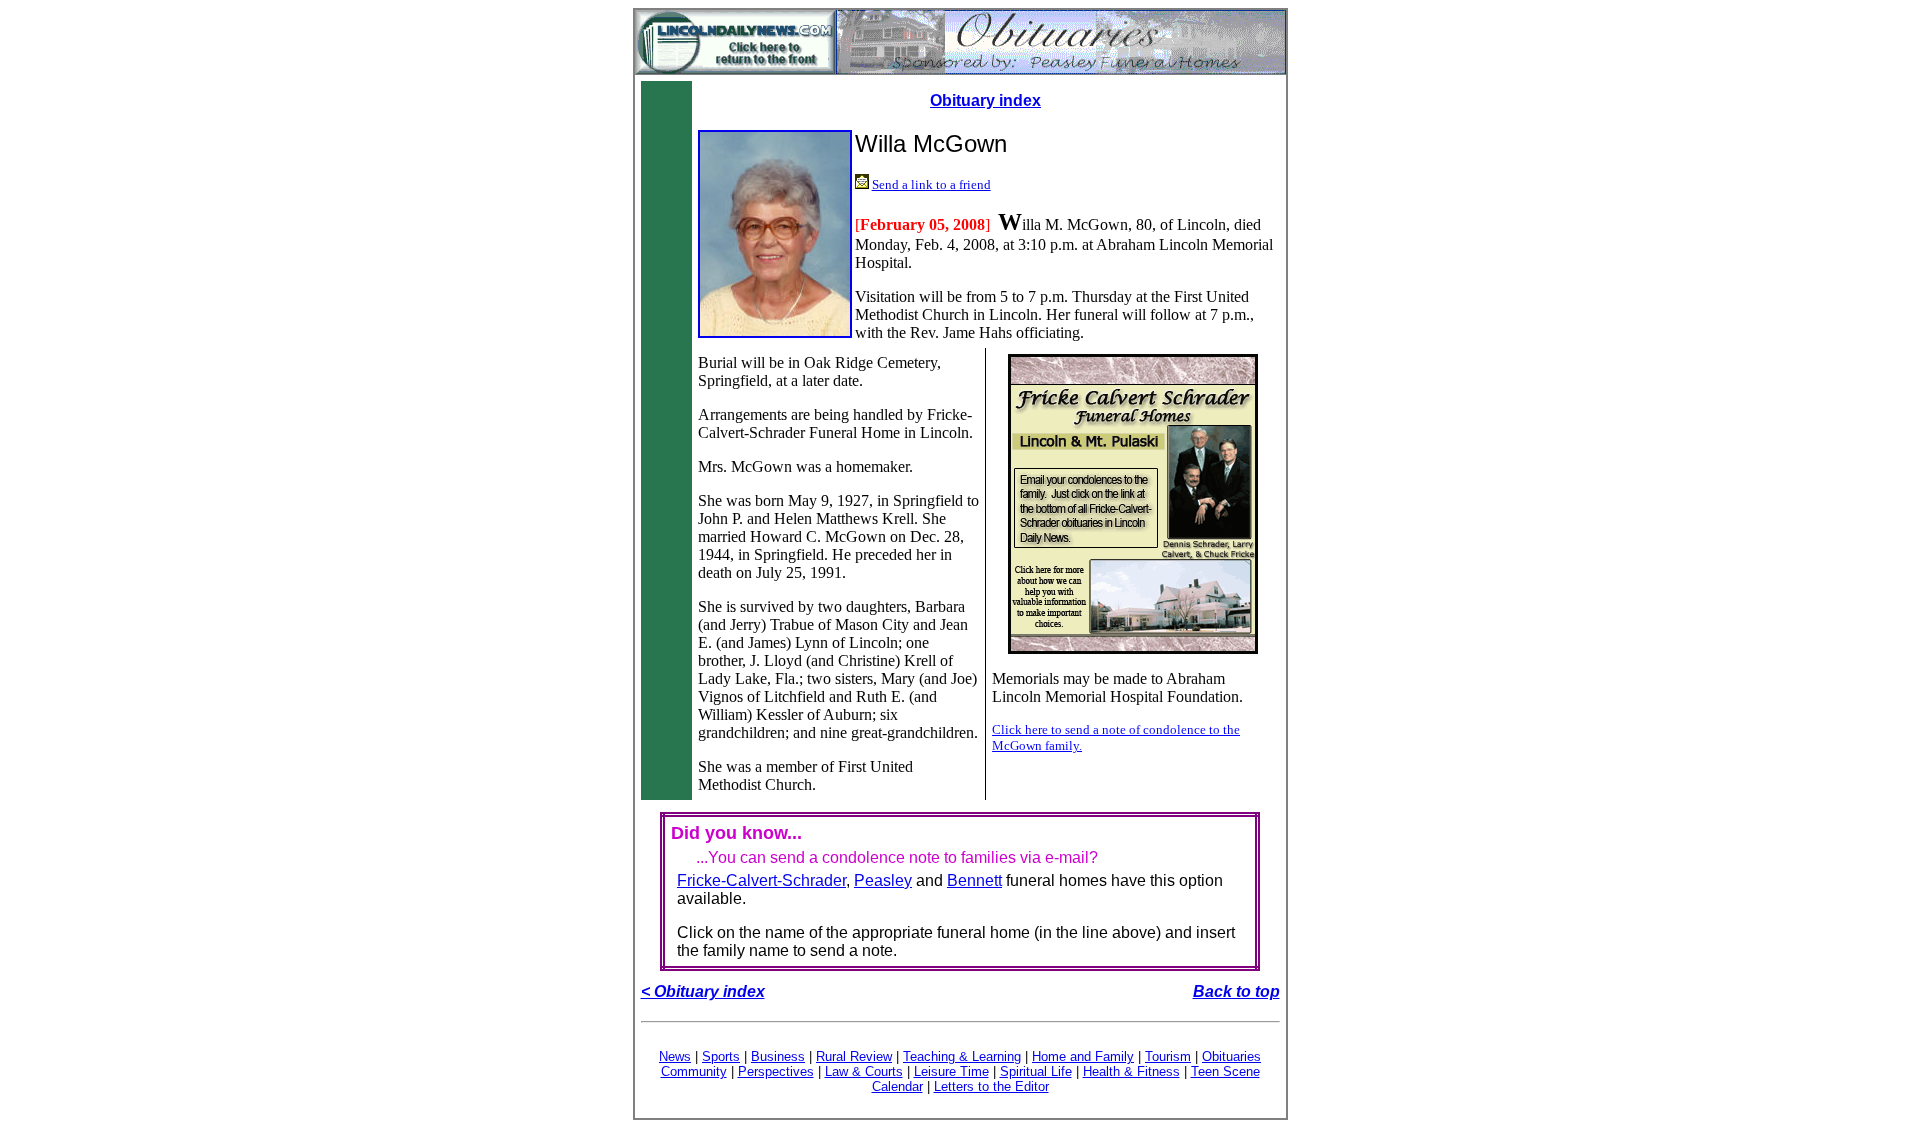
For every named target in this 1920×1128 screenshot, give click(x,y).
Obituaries (1231, 1056)
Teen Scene (1225, 1071)
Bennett (974, 880)
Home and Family (1083, 1056)
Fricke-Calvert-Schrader (761, 880)
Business (778, 1056)
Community (694, 1071)
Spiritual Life (1036, 1071)
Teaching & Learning (962, 1056)
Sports (721, 1056)
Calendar (897, 1086)
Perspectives (776, 1071)
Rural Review (854, 1056)
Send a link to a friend (931, 184)
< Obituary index (703, 991)
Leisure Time (951, 1071)
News (675, 1056)
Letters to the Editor (991, 1086)
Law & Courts (864, 1071)
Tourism (1168, 1056)
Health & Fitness (1131, 1071)
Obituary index (985, 100)
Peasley (883, 880)
